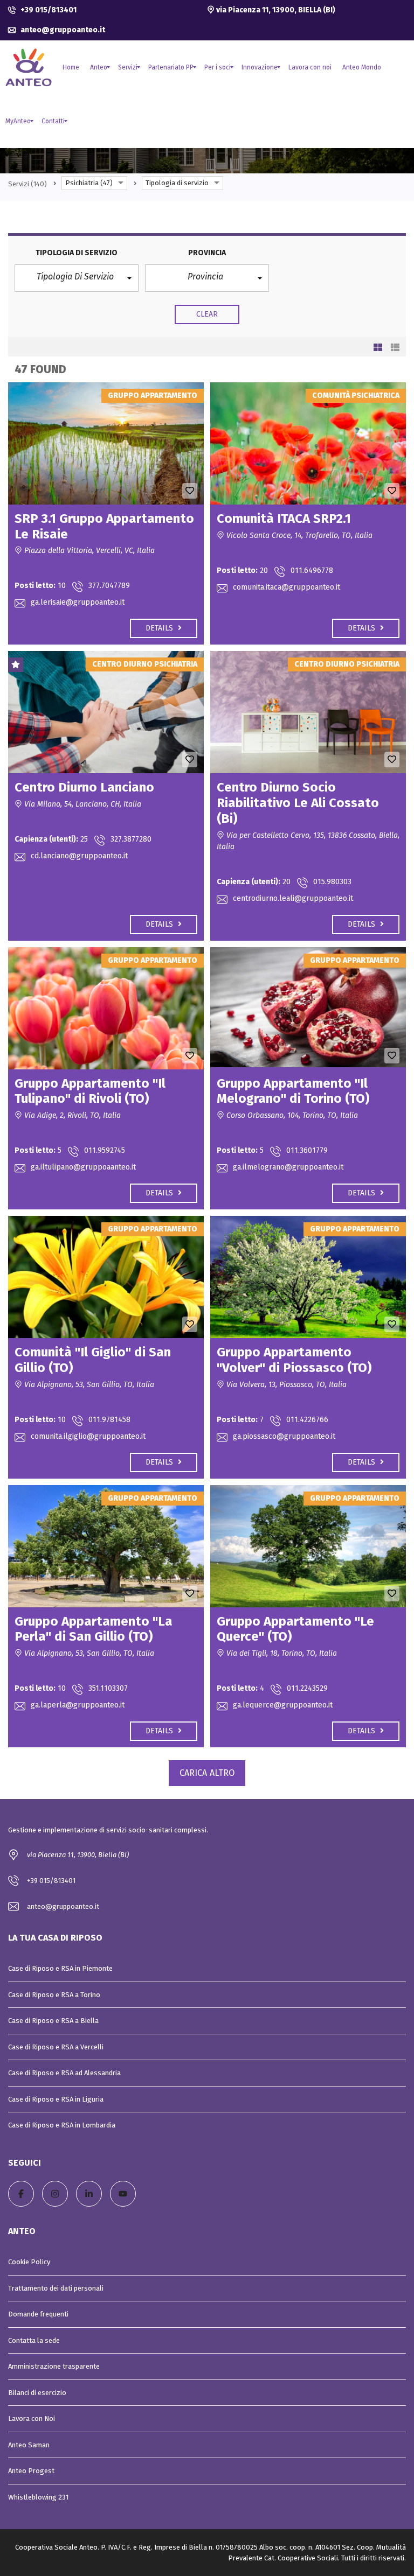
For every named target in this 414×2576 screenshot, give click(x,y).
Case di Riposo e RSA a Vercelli (56, 2047)
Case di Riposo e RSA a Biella (53, 2021)
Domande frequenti (38, 2314)
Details (161, 628)
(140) (27, 184)
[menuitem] (71, 67)
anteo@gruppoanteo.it (62, 30)
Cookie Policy (29, 2262)
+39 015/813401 (48, 10)
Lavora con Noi (32, 2418)
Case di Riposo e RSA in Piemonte (60, 1968)
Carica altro (207, 1773)
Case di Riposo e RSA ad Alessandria (64, 2073)
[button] (77, 278)
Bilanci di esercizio (37, 2393)
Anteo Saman (29, 2445)
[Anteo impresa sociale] (29, 67)
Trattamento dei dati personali (56, 2288)
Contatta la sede (34, 2340)
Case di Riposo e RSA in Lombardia (62, 2125)
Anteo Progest (31, 2471)
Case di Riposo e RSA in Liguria (56, 2099)
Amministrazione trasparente (54, 2366)
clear (207, 314)
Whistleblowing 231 (38, 2497)
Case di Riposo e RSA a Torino (54, 1995)
